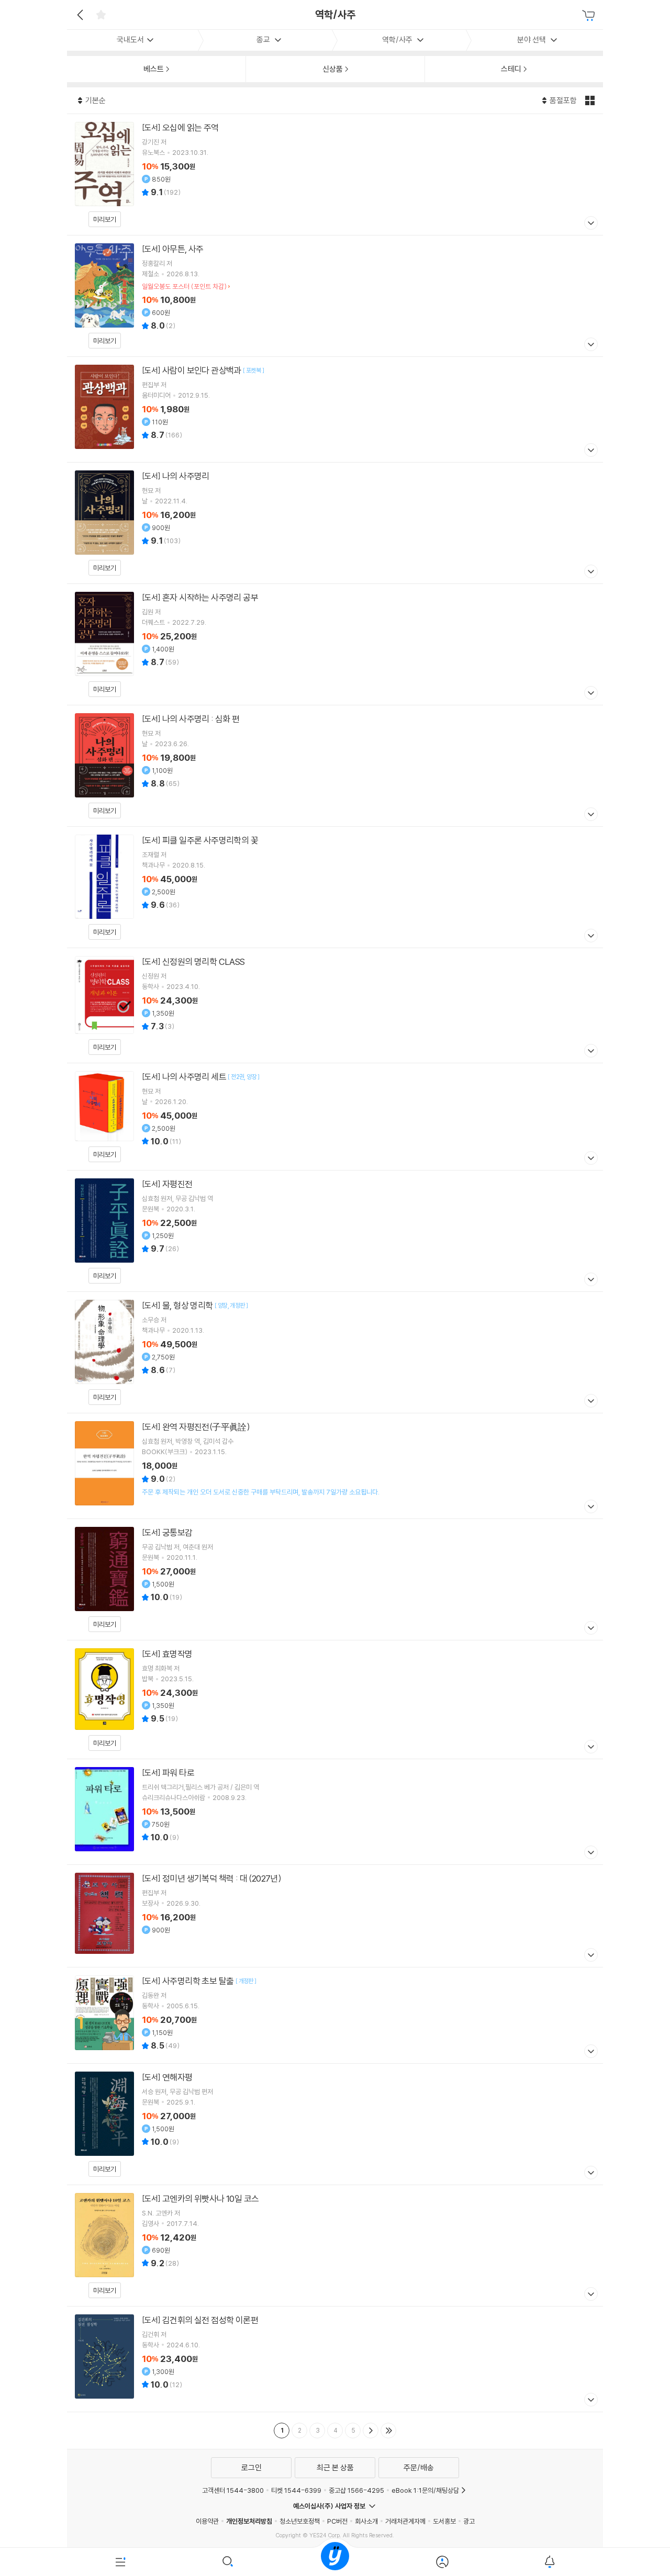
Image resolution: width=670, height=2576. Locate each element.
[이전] (79, 15)
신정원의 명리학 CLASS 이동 (335, 1005)
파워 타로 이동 (335, 1812)
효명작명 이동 (335, 1700)
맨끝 (388, 2431)
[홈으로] (335, 2562)
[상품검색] (228, 2562)
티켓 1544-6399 (296, 2490)
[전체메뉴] (121, 2562)
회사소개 (366, 2521)
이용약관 (207, 2521)
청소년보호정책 (300, 2521)
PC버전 (337, 2521)
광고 (469, 2521)
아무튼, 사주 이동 (335, 296)
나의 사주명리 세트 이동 (335, 1117)
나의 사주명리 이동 (335, 523)
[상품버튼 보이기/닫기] (590, 224)
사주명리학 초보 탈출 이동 (335, 2015)
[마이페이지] (442, 2562)
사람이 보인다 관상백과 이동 (335, 409)
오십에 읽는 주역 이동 (335, 175)
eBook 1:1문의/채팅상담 (425, 2490)
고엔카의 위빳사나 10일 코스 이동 (335, 2246)
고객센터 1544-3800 (233, 2490)
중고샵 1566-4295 (356, 2490)
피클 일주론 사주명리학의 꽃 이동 (335, 887)
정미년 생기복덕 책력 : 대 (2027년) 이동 (335, 1916)
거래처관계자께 (405, 2521)
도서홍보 (444, 2521)
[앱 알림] (549, 2562)
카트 (590, 16)
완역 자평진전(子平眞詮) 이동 (335, 1466)
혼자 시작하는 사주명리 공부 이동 (335, 644)
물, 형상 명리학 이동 (335, 1352)
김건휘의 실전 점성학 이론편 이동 (335, 2359)
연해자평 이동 (335, 2124)
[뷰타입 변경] (591, 100)
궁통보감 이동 (335, 1579)
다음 (371, 2431)
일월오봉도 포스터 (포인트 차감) (184, 286)
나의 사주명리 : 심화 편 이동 (335, 766)
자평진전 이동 (335, 1231)
